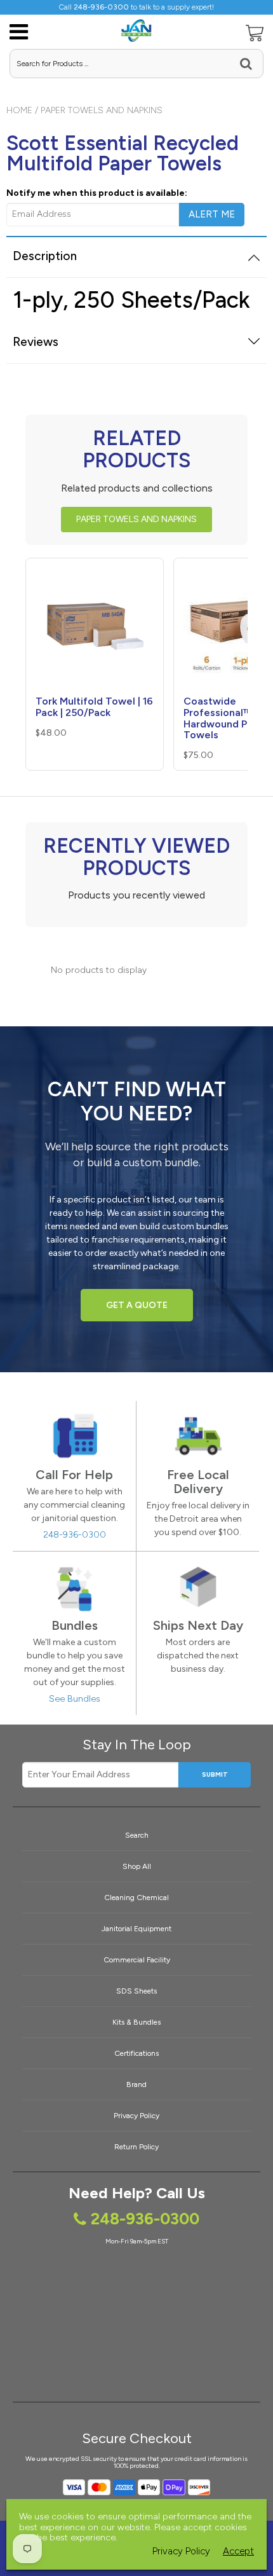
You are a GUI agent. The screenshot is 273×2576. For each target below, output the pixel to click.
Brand (136, 2084)
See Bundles (75, 1699)
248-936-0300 (75, 1535)
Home (19, 110)
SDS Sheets (136, 1991)
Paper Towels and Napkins (102, 110)
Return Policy (136, 2147)
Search (137, 1835)
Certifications (136, 2053)
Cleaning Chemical (136, 1898)
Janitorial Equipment (136, 1929)
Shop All (137, 1866)
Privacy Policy (136, 2116)
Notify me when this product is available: (97, 193)
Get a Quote (137, 1305)
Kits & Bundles (136, 2022)
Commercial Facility (137, 1960)
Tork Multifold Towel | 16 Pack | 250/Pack (94, 707)
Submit (215, 1774)
